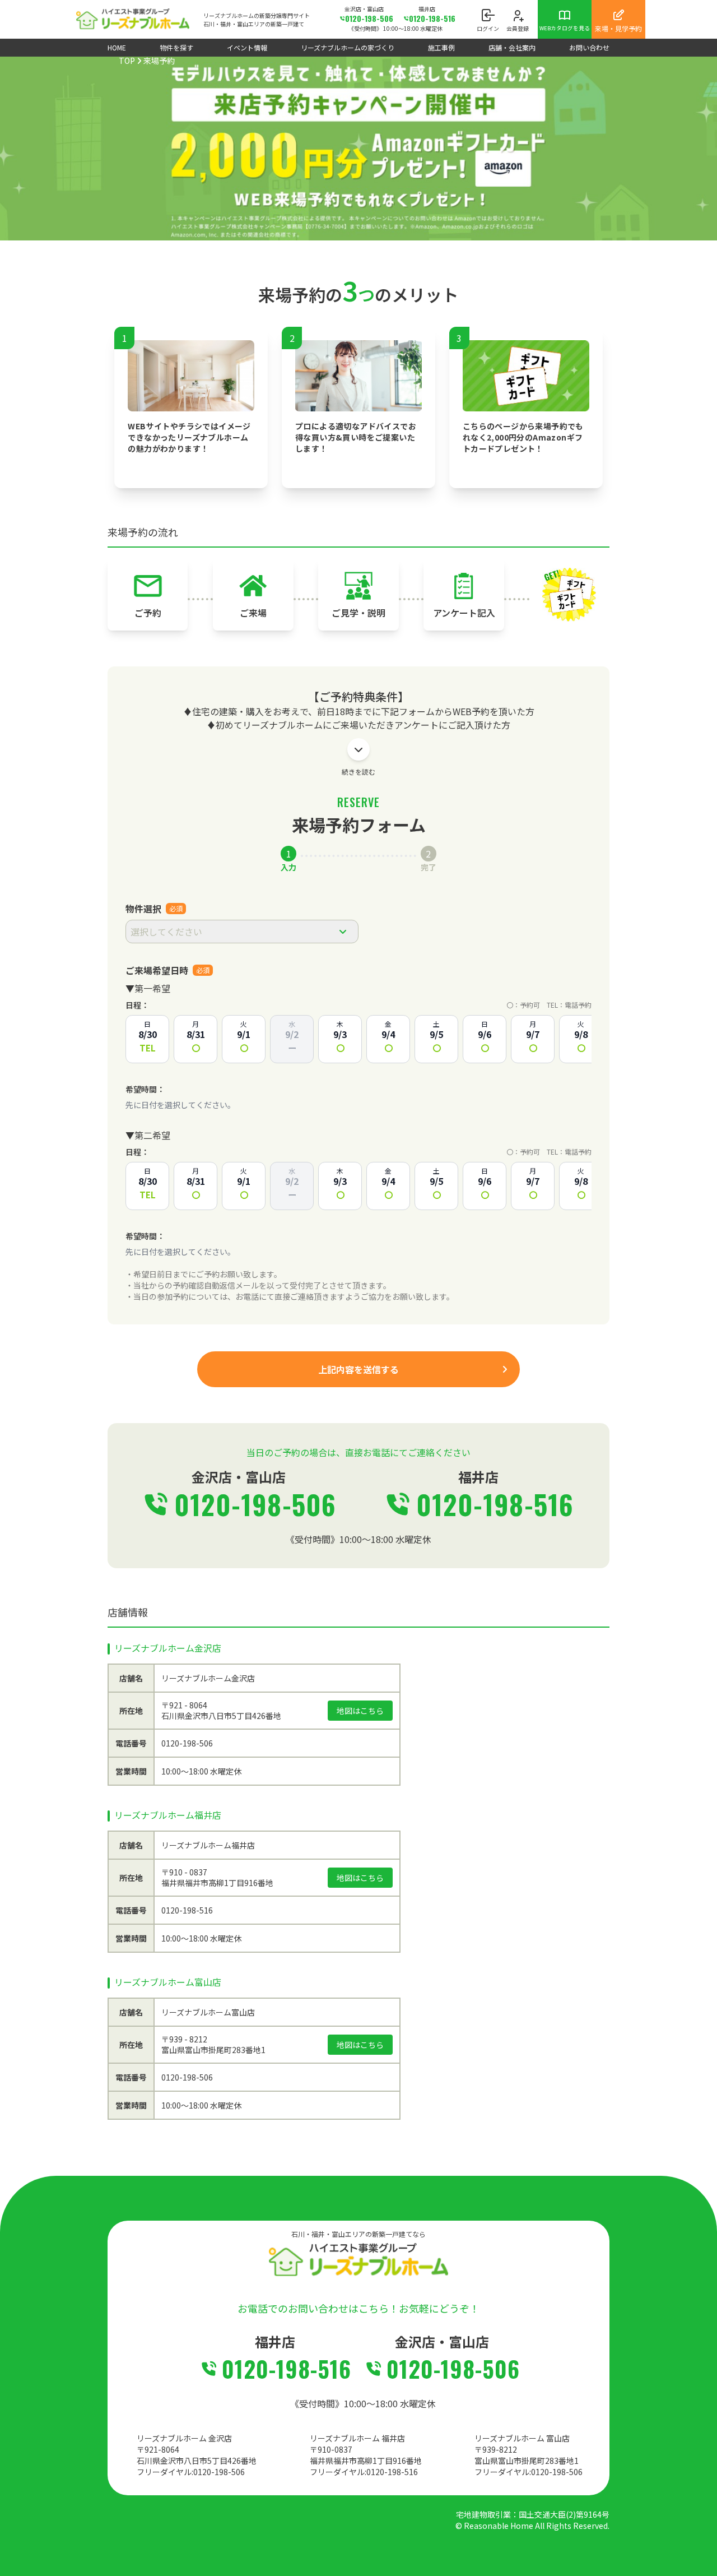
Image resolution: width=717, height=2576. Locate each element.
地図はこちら (360, 1711)
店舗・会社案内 (512, 47)
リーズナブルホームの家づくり (348, 47)
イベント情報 (247, 47)
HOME (117, 47)
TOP (127, 61)
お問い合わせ (589, 47)
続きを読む (358, 772)
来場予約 (159, 61)
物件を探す (176, 47)
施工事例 (441, 47)
